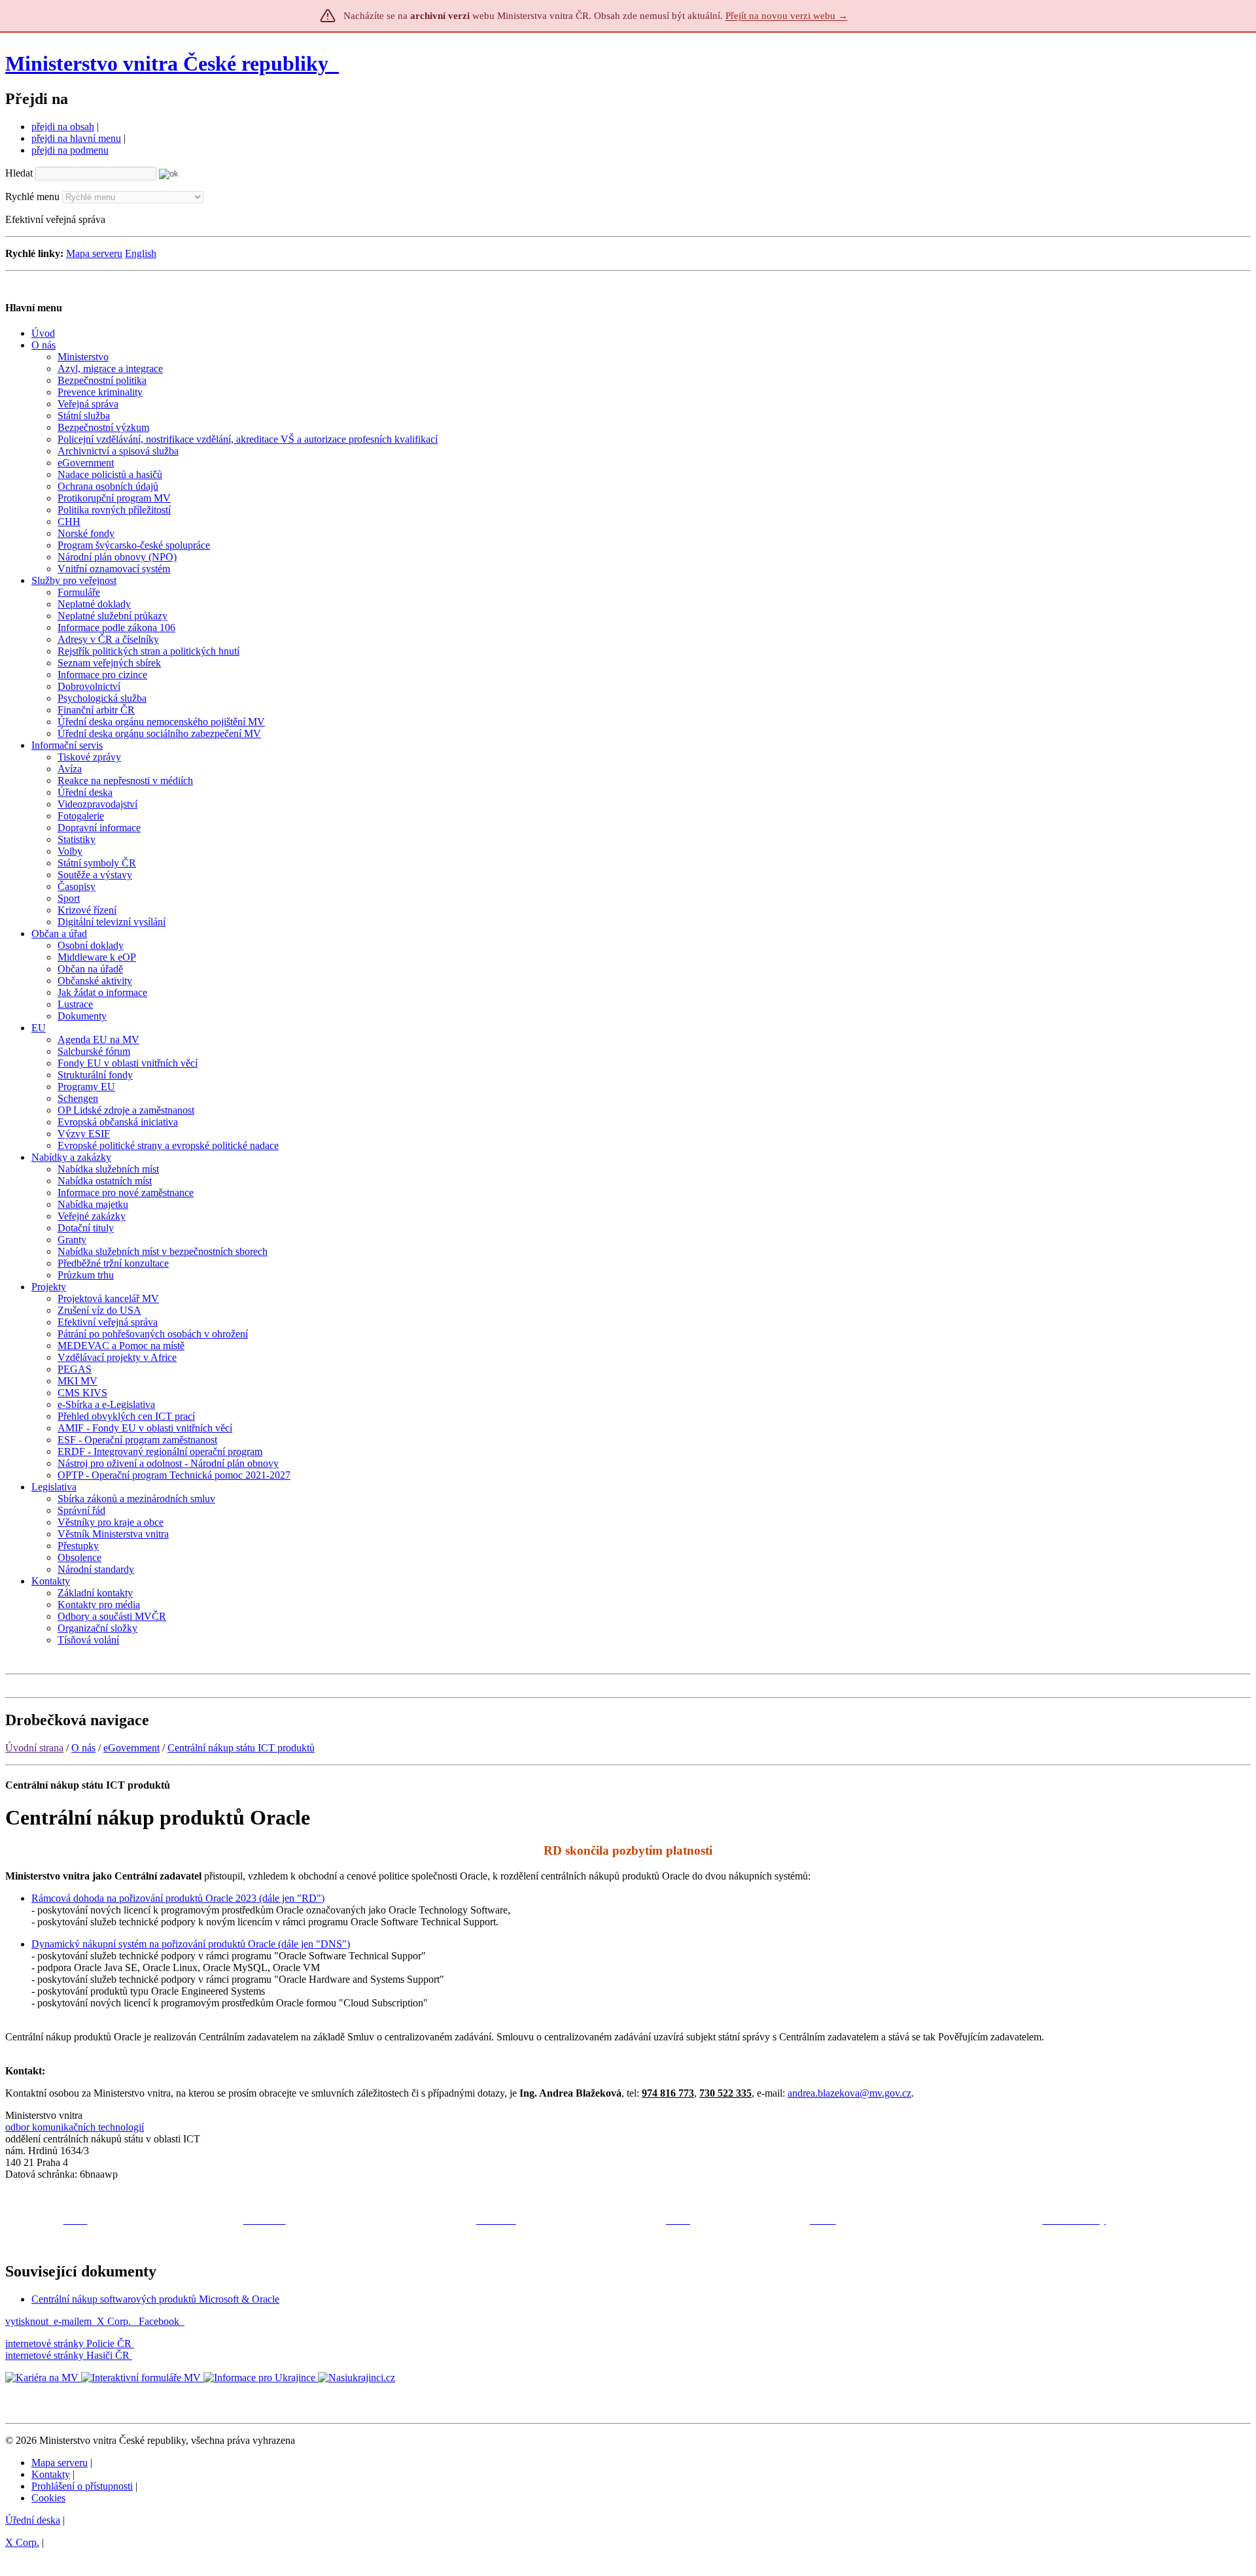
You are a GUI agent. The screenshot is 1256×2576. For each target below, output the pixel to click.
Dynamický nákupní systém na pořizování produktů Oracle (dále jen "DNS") (191, 1944)
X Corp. (115, 2321)
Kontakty (51, 2474)
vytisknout (27, 2321)
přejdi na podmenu (70, 150)
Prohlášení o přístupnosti (82, 2486)
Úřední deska (33, 2520)
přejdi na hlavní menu (76, 138)
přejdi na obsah (63, 127)
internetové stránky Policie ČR (68, 2344)
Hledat (19, 173)
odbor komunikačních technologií (75, 2127)
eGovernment (131, 1748)
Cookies (48, 2498)
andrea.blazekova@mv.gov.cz (849, 2093)
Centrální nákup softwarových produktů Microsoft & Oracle (155, 2299)
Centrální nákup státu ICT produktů (241, 1748)
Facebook (160, 2321)
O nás (83, 1748)
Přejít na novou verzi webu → (787, 16)
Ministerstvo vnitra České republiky (167, 63)
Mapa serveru (94, 253)
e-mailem (73, 2321)
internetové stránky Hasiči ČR (67, 2355)
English (141, 253)
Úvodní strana (34, 1748)
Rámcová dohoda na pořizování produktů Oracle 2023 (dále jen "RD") (178, 1898)
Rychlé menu (32, 197)
